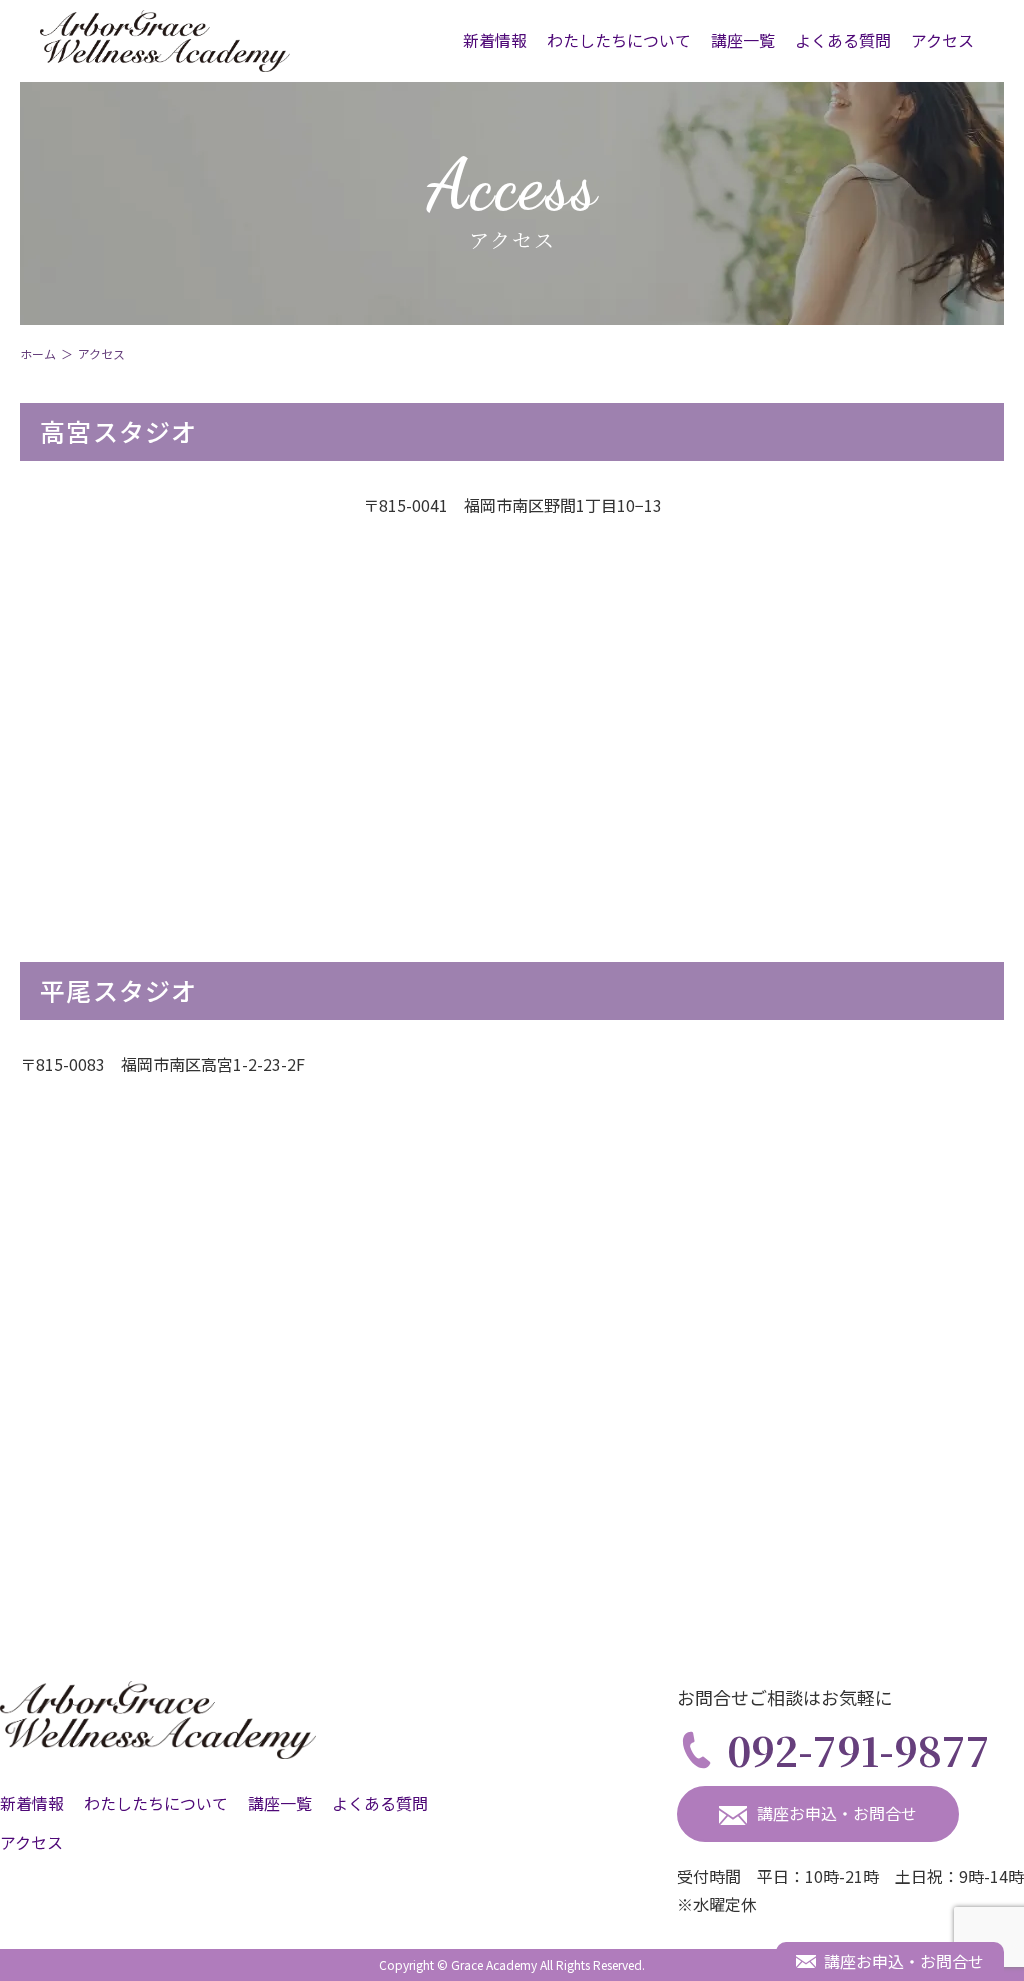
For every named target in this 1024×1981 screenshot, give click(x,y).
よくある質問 (843, 40)
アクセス (942, 40)
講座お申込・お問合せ (837, 1813)
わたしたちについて (619, 40)
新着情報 (495, 40)
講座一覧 (743, 40)
